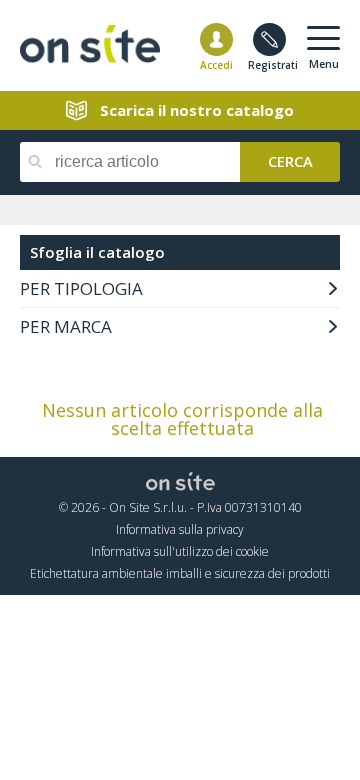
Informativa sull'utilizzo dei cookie (180, 551)
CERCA (290, 160)
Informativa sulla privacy (180, 529)
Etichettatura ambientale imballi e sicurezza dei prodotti (180, 573)
